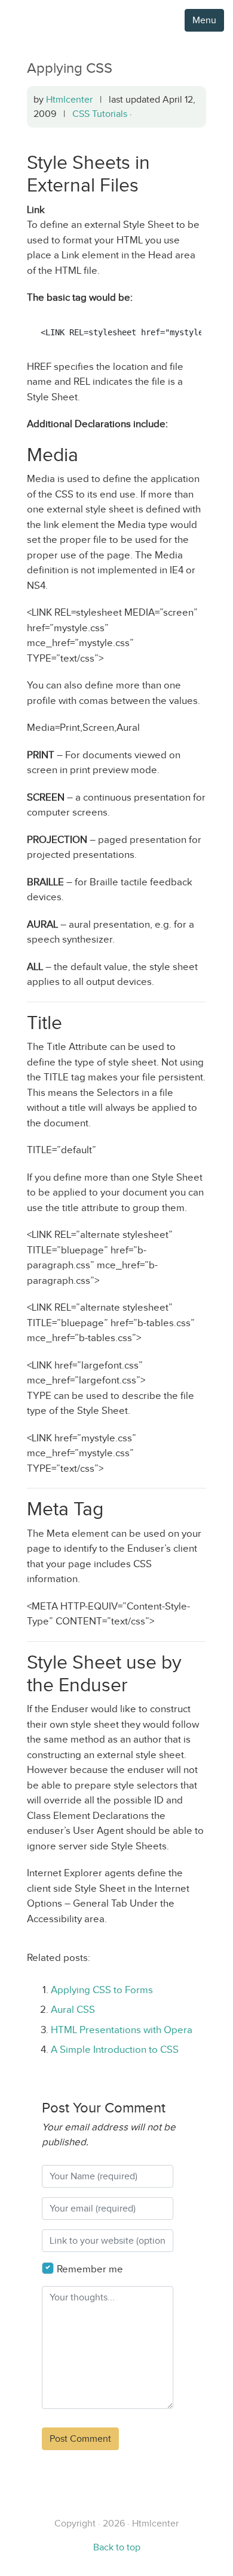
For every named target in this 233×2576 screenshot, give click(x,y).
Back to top (117, 2547)
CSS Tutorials (100, 114)
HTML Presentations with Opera (122, 2030)
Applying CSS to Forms (102, 1990)
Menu (204, 20)
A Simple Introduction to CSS (115, 2050)
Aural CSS (73, 2010)
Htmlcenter (69, 99)
